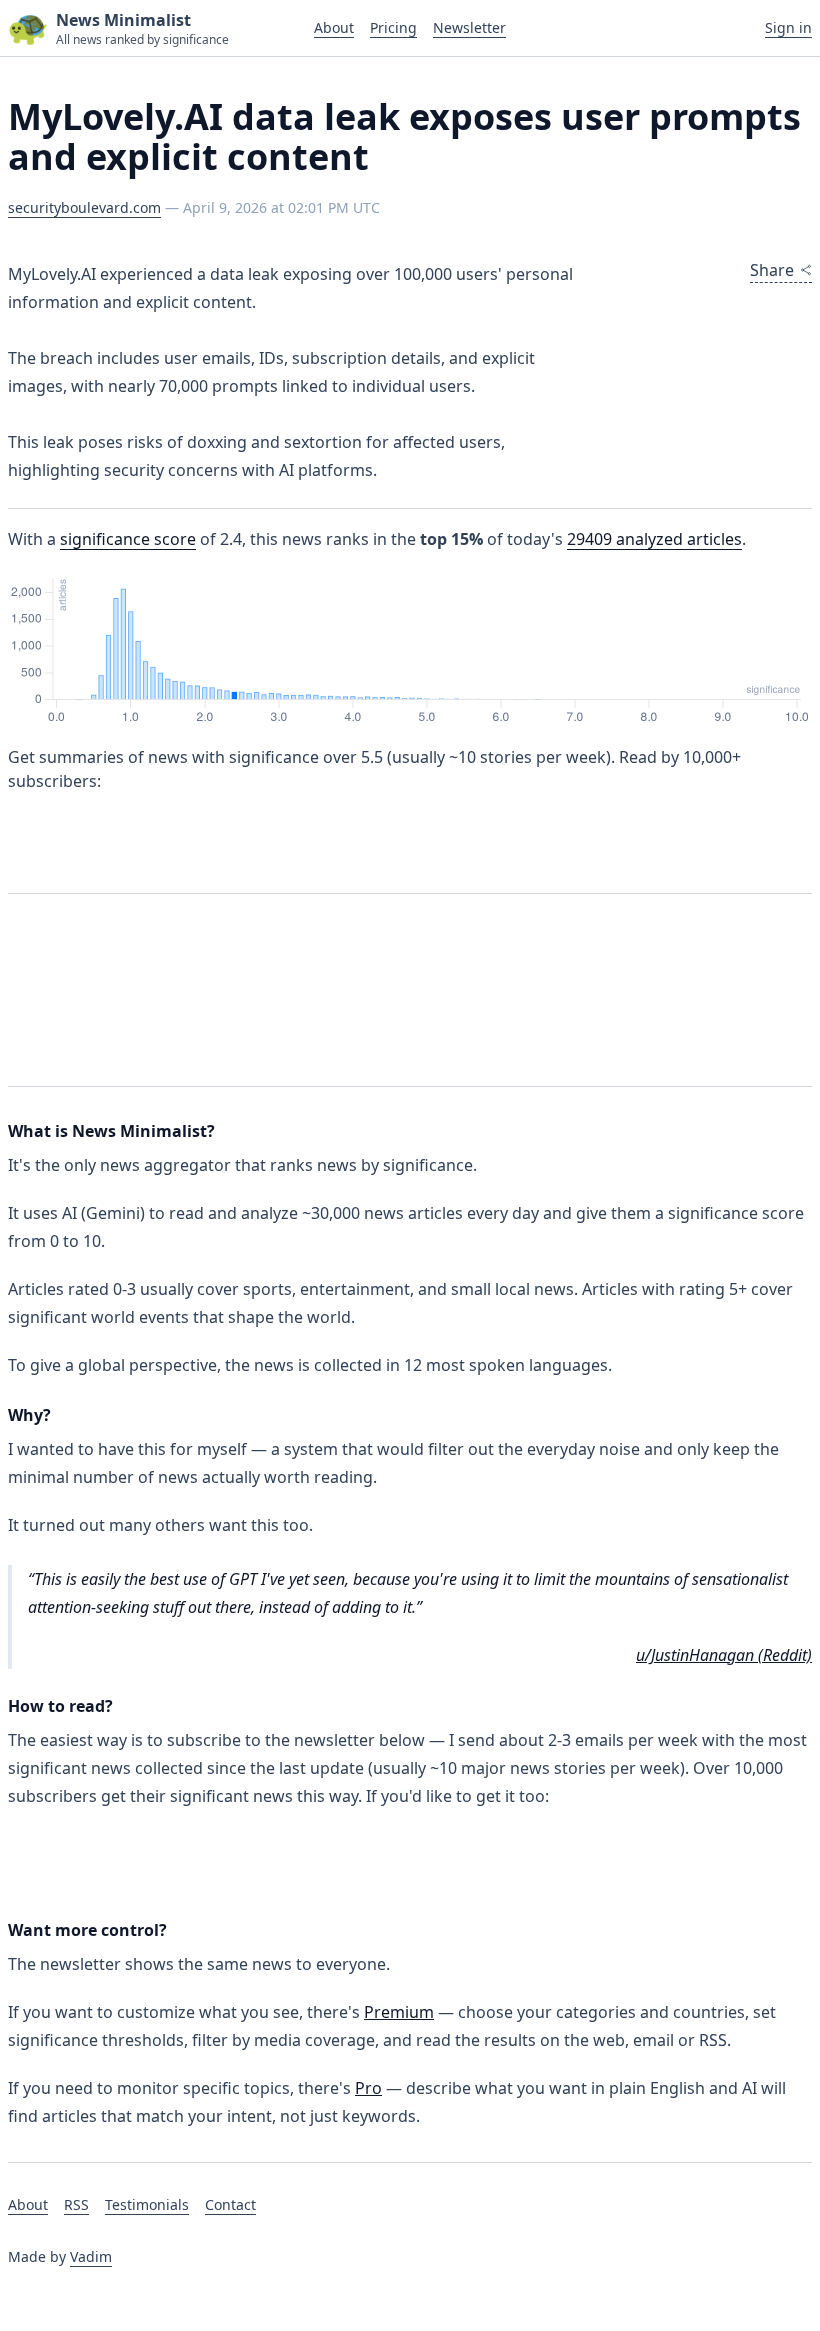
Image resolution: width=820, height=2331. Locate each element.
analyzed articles (654, 539)
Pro (368, 2088)
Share (772, 270)
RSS (76, 2204)
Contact (230, 2204)
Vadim (91, 2256)
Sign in (788, 27)
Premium (399, 2012)
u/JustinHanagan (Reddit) (724, 1655)
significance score (128, 539)
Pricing (393, 27)
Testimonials (147, 2204)
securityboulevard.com (84, 207)
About (334, 27)
